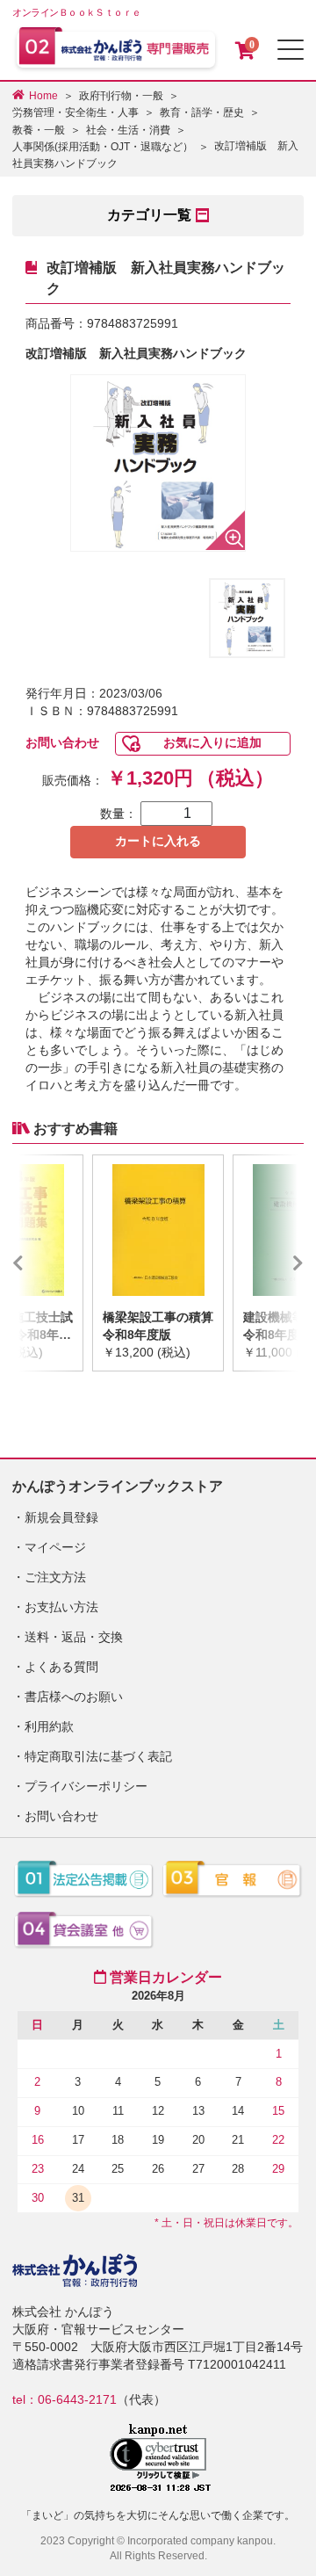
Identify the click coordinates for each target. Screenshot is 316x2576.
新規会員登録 (61, 1517)
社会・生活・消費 (128, 130)
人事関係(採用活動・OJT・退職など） (103, 147)
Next (272, 1263)
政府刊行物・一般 (121, 96)
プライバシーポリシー (86, 1786)
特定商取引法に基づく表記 (98, 1756)
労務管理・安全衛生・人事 (75, 112)
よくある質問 (61, 1667)
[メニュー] (291, 50)
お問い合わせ (62, 742)
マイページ (55, 1547)
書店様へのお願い (74, 1697)
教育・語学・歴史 (202, 112)
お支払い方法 (61, 1607)
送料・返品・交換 (74, 1637)
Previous (44, 1263)
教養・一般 (39, 130)
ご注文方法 (55, 1577)
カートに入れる (158, 841)
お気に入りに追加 (212, 742)
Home (43, 96)
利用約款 (49, 1726)
